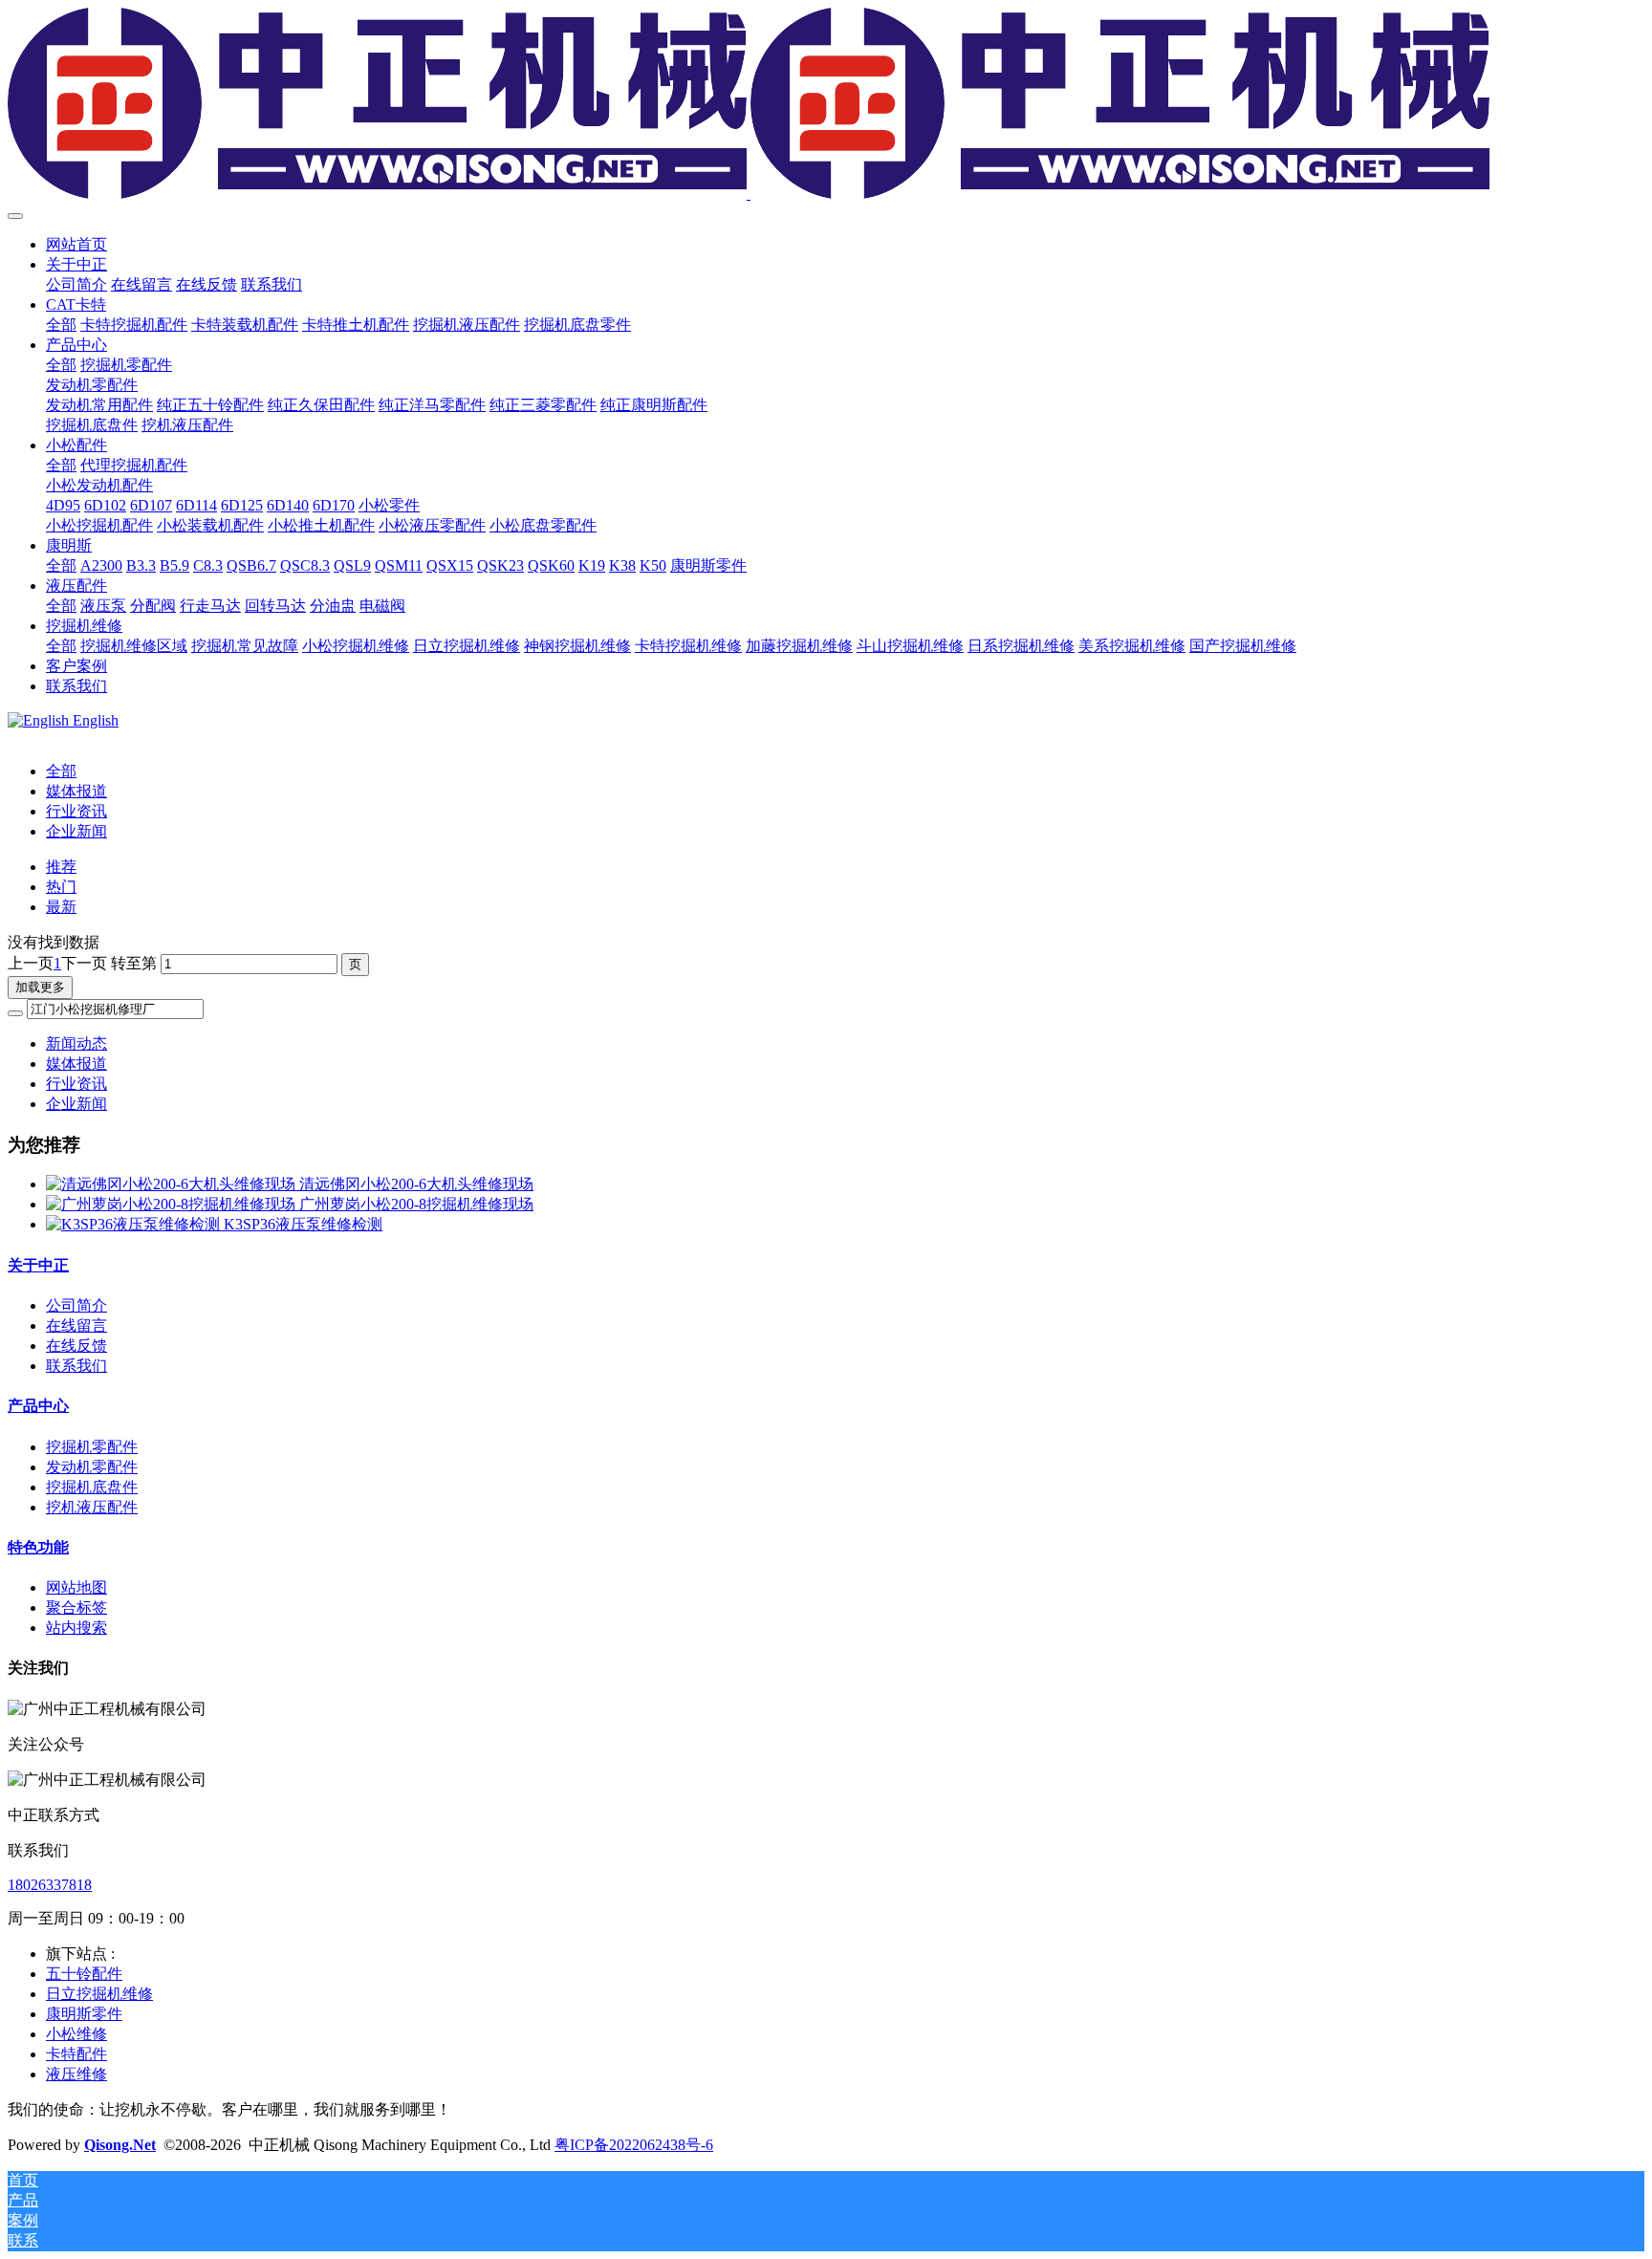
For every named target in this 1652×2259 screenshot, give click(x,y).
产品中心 (38, 1406)
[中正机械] (826, 105)
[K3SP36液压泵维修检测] (135, 1224)
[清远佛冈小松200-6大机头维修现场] (173, 1184)
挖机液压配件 (92, 1507)
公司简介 (76, 1305)
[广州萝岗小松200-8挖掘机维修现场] (173, 1204)
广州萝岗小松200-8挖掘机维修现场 (416, 1204)
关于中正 (38, 1265)
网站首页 (76, 244)
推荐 (61, 867)
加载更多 (40, 987)
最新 (61, 907)
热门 (61, 887)
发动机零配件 (92, 1467)
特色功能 (38, 1547)
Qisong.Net (120, 2145)
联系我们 (76, 1366)
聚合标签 (76, 1607)
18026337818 (50, 1885)
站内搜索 (76, 1628)
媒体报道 (76, 791)
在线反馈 (76, 1346)
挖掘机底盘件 (92, 1487)
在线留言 (76, 1325)
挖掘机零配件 (92, 1447)
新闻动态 (76, 1043)
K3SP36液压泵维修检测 (303, 1224)
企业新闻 (76, 831)
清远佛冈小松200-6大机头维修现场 (416, 1184)
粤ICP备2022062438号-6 (634, 2145)
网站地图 (76, 1587)
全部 (61, 325)
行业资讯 (76, 811)
